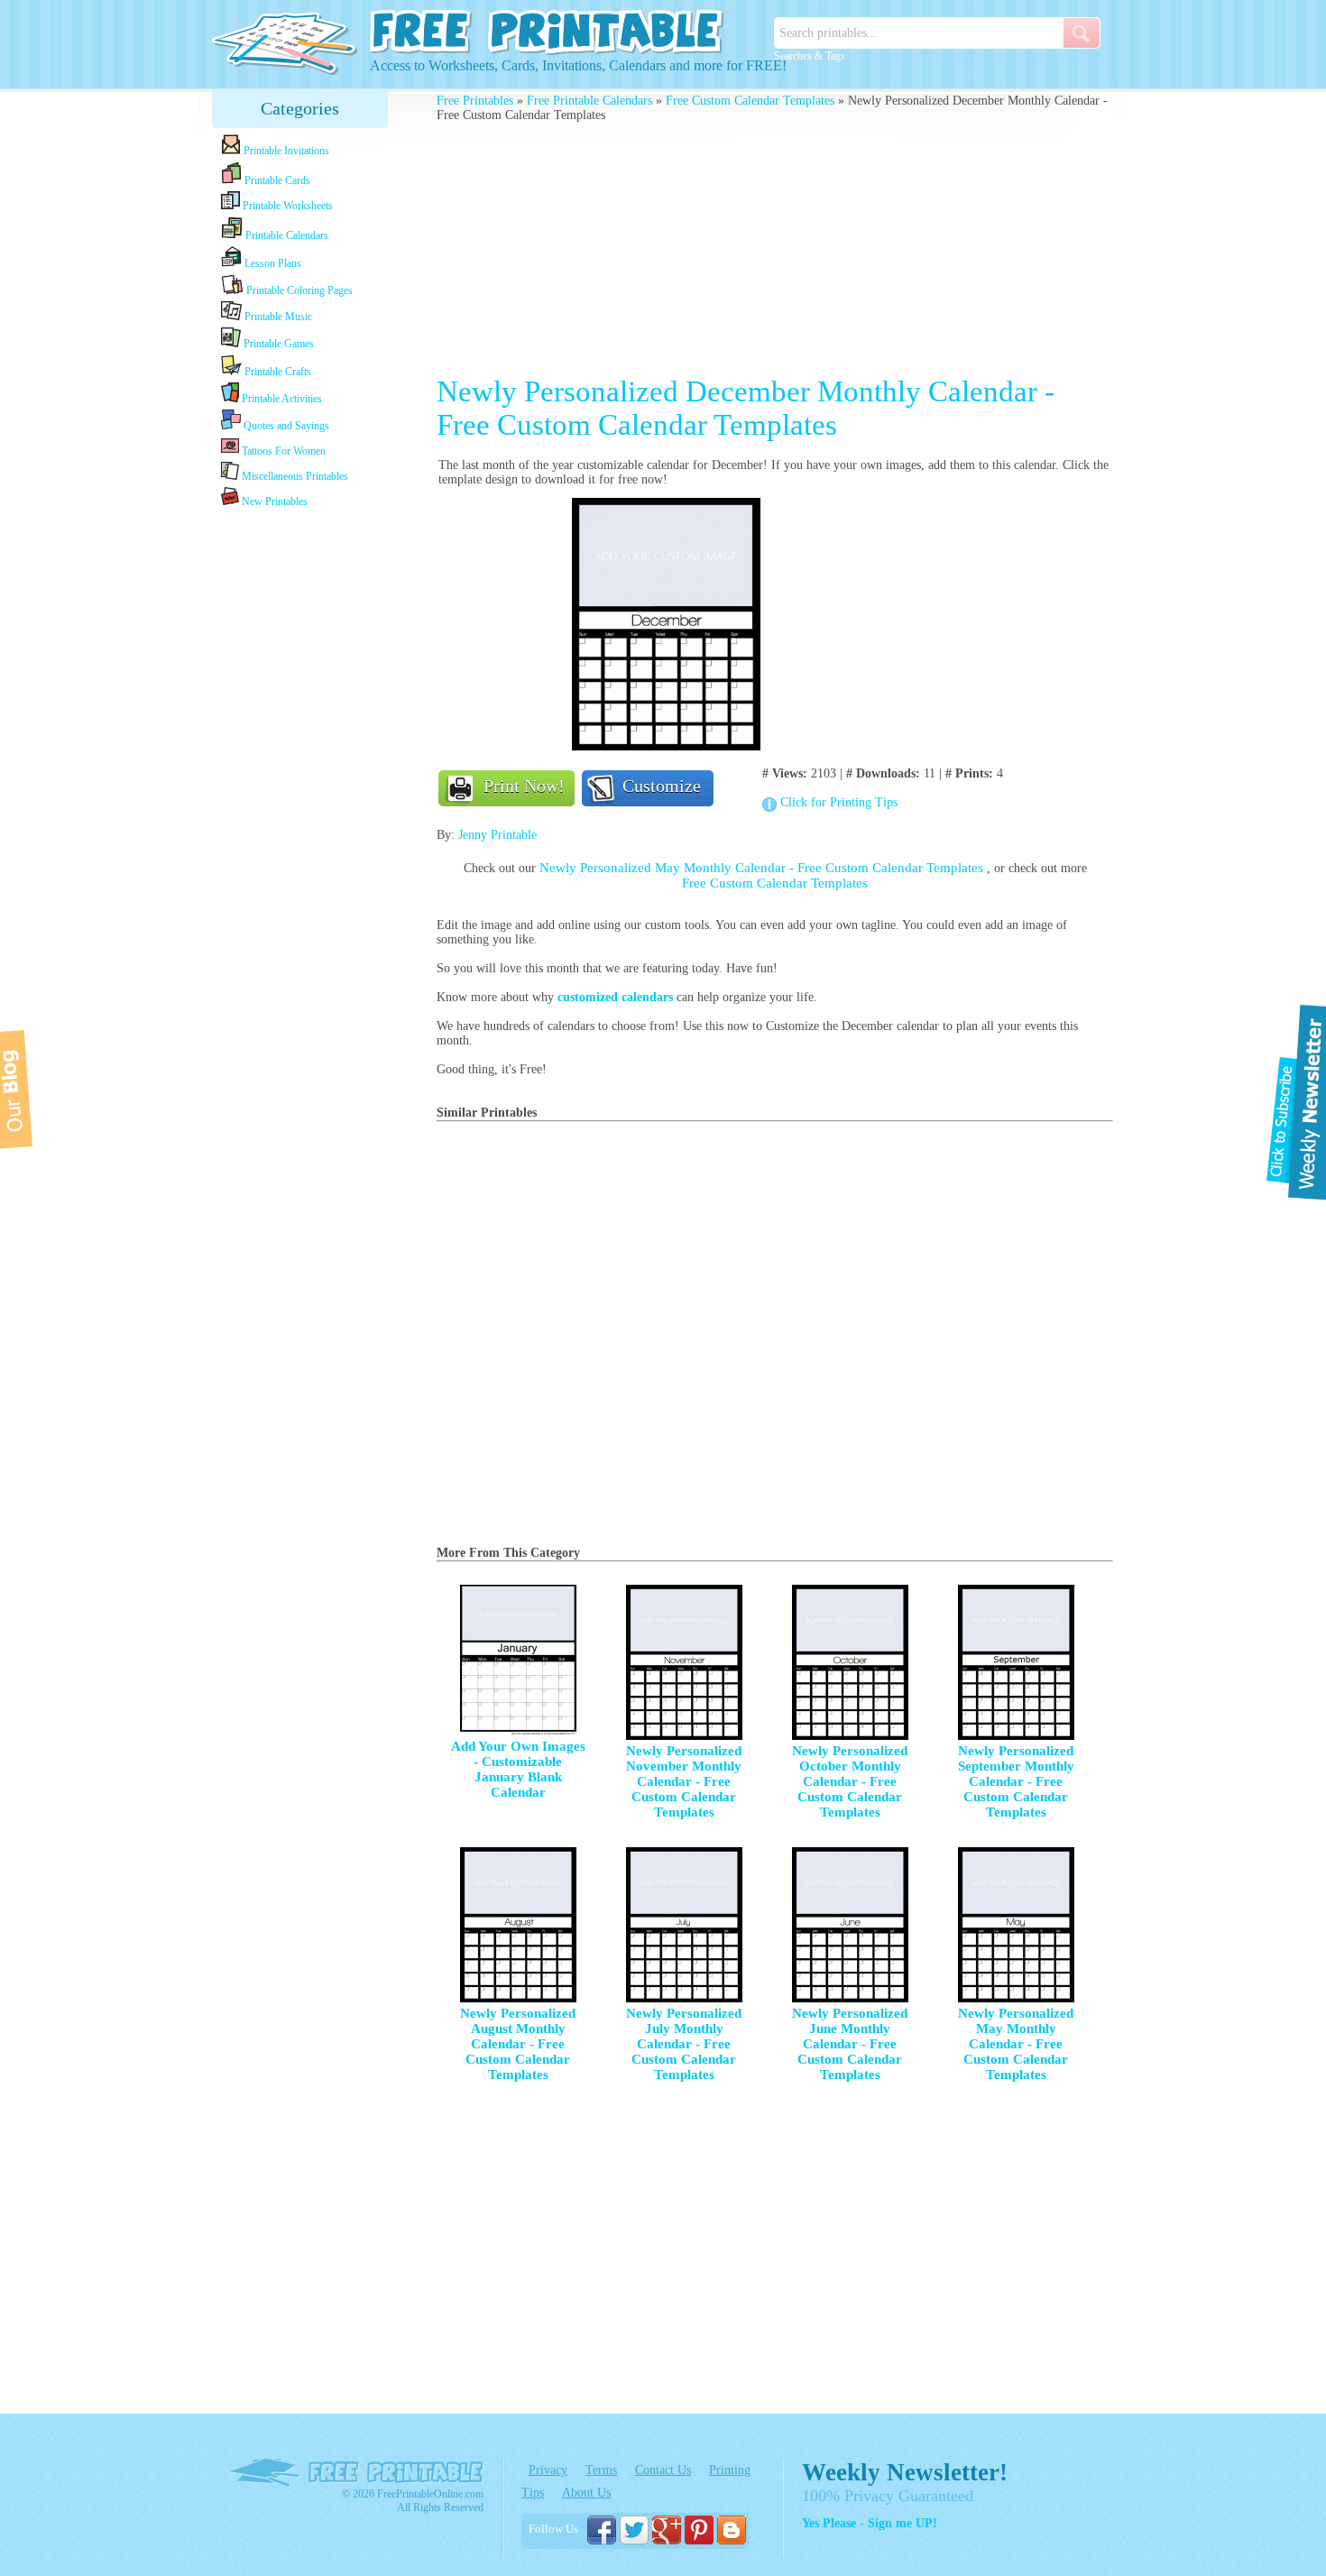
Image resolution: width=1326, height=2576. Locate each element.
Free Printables (475, 101)
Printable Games (277, 344)
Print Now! (524, 786)
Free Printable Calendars (589, 101)
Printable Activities (281, 399)
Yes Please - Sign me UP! (870, 2523)
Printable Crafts (276, 372)
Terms (601, 2470)
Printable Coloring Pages (298, 290)
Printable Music (277, 317)
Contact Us (663, 2470)
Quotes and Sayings (285, 426)
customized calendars (615, 997)
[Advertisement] (300, 796)
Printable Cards (276, 180)
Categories (300, 108)
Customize (662, 786)
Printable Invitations (285, 151)
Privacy (548, 2470)
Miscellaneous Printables (294, 476)
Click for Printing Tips (839, 802)
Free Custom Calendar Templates (750, 101)
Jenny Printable (497, 835)
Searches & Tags (810, 56)
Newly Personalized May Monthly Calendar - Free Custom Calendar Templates (763, 868)
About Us (586, 2493)
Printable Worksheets (286, 206)
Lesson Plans (272, 263)
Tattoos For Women (282, 451)
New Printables (273, 501)
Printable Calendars (285, 235)
